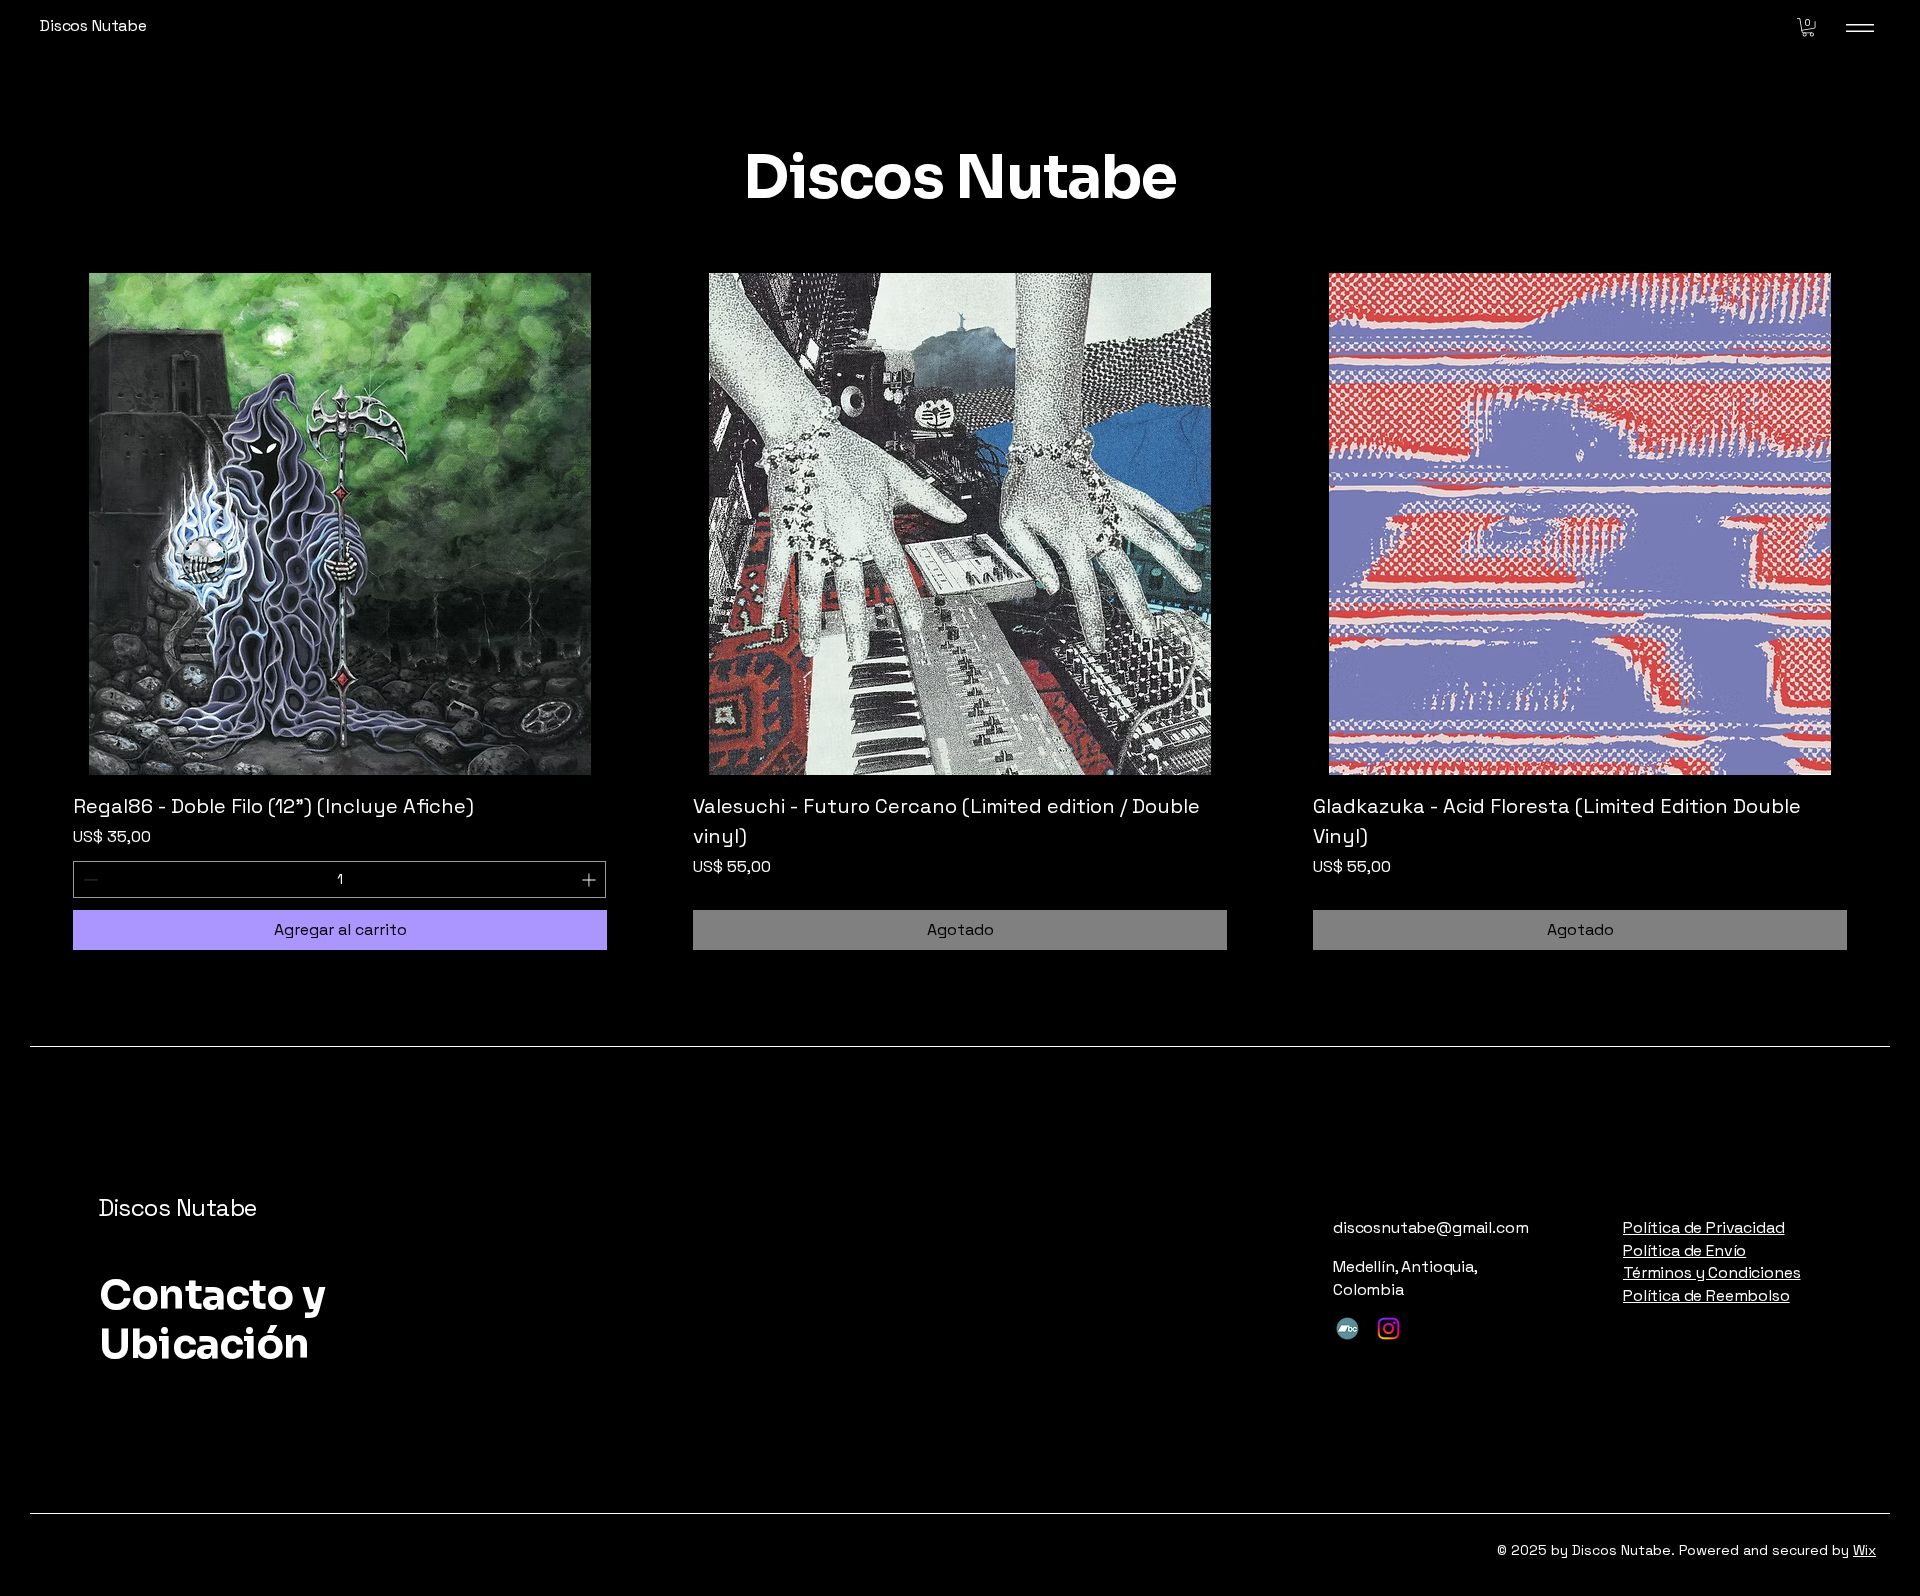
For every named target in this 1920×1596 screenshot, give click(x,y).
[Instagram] (1388, 1328)
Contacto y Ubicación (212, 1319)
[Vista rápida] (340, 524)
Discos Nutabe (177, 1207)
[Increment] (590, 879)
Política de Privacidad (1703, 1227)
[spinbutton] (339, 879)
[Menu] (1860, 27)
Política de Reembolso (1706, 1295)
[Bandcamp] (1347, 1328)
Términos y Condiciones (1711, 1272)
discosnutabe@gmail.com (1430, 1227)
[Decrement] (88, 879)
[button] (1808, 27)
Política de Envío (1684, 1250)
